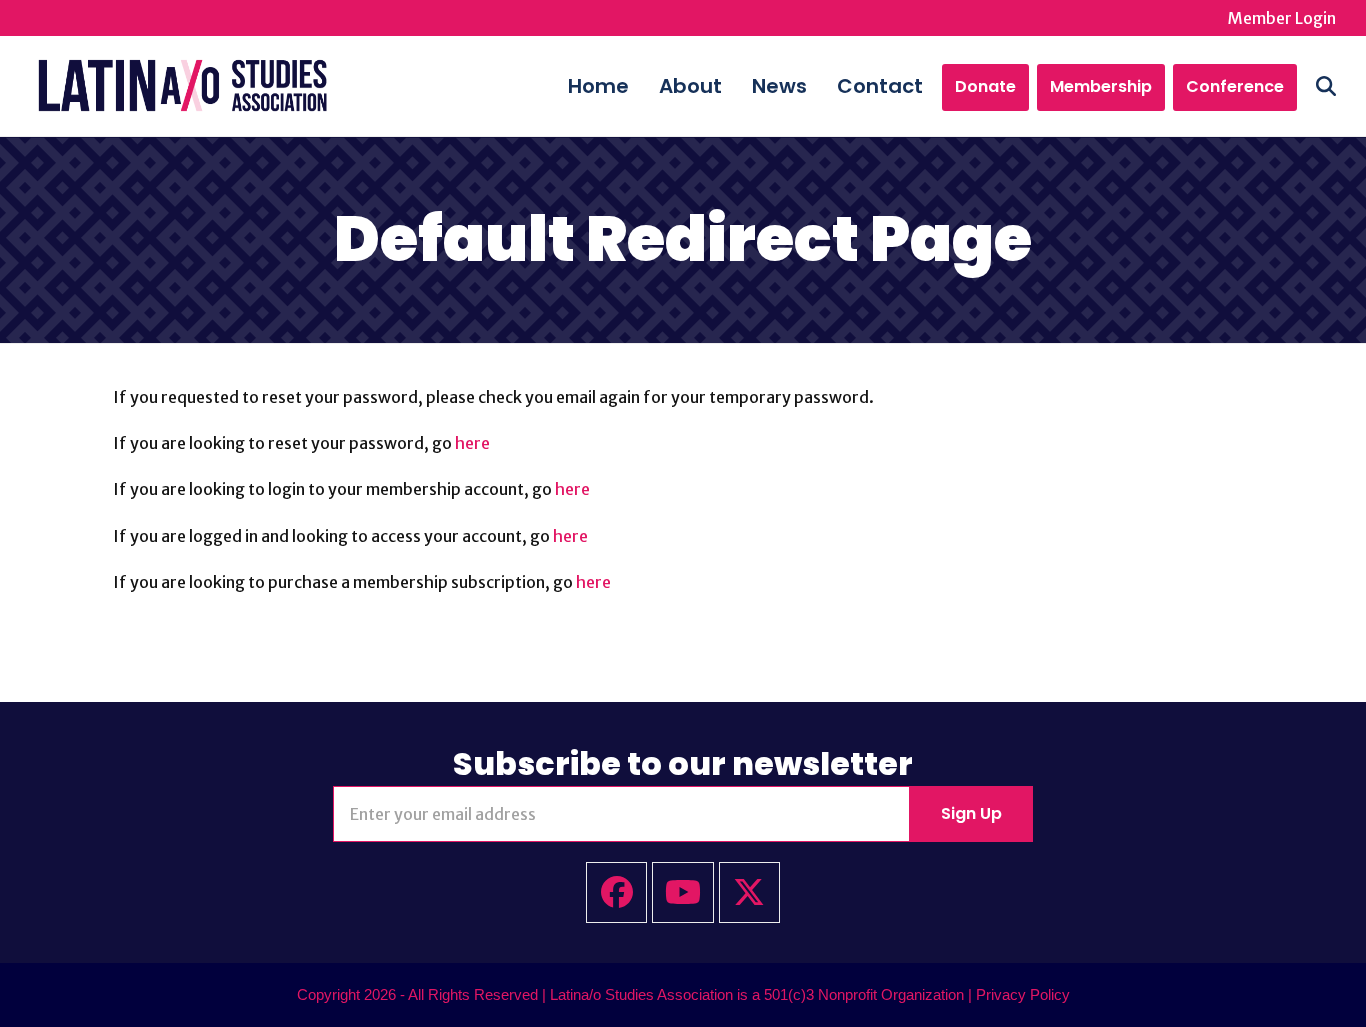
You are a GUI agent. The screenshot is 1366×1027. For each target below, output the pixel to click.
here (472, 443)
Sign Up (971, 813)
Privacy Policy (1023, 995)
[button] (1326, 86)
